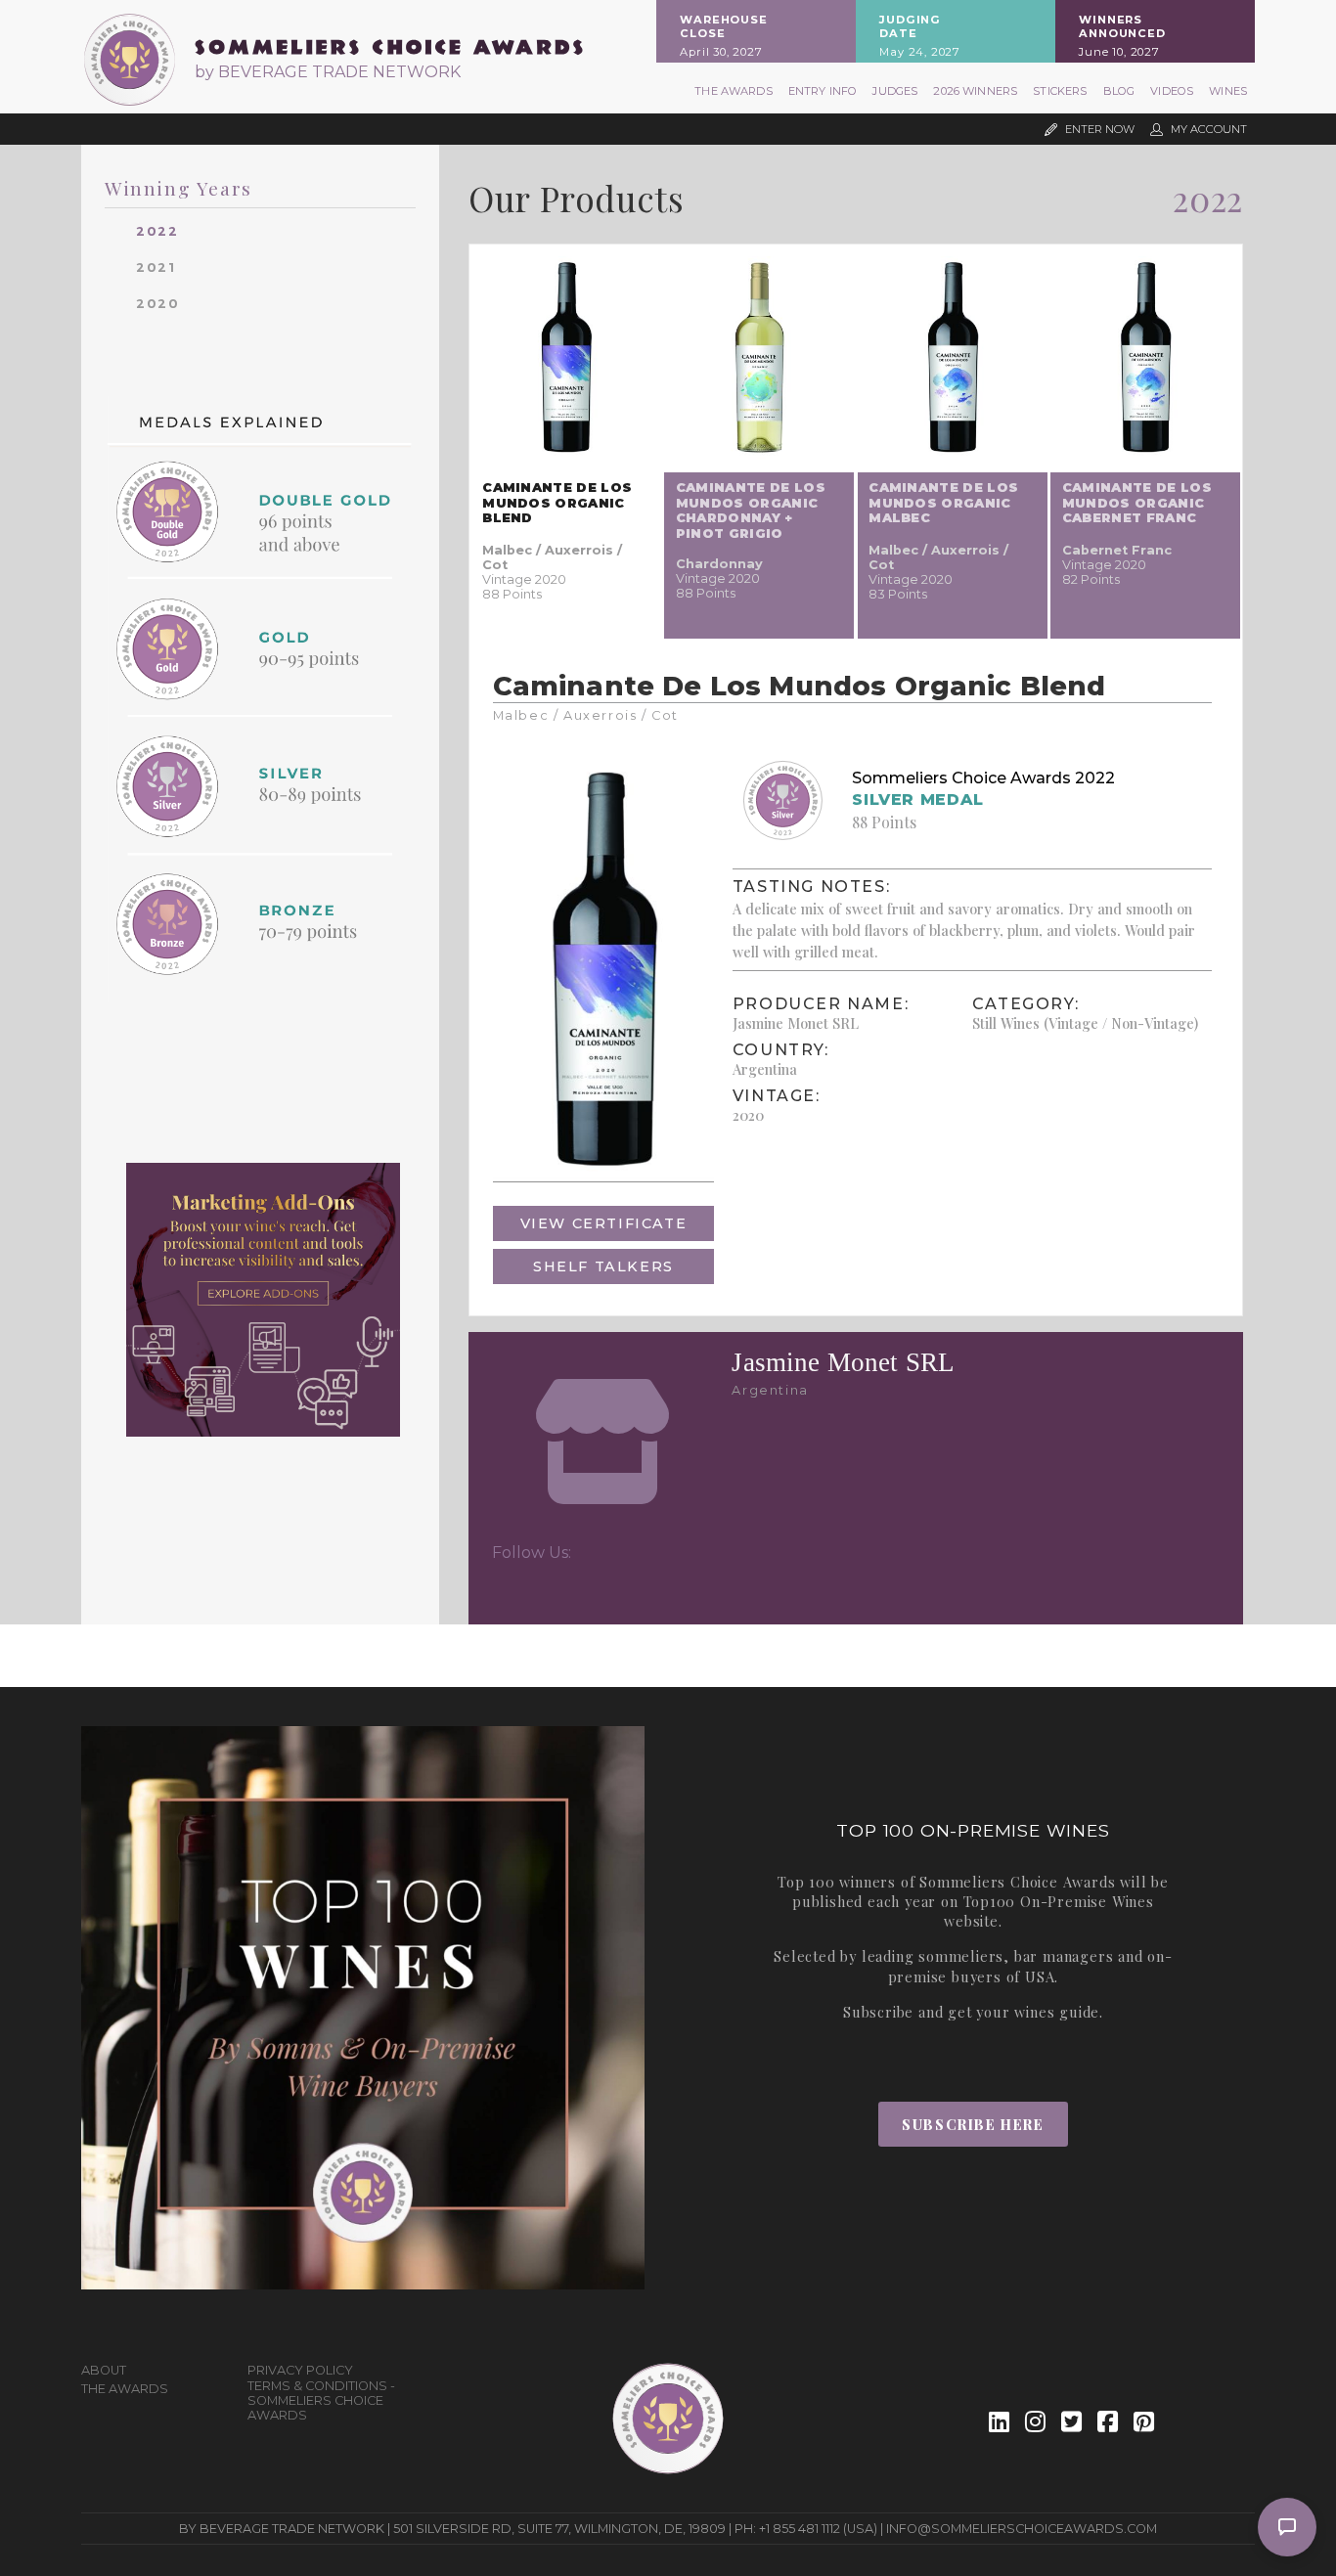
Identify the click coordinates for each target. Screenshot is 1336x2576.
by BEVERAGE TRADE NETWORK (328, 72)
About (104, 2370)
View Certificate (604, 1223)
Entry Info (823, 91)
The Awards (734, 91)
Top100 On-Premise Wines (1059, 1901)
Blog (1119, 91)
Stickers (1060, 91)
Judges (895, 91)
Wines (1228, 91)
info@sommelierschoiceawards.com (1022, 2529)
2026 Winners (975, 91)
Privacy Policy (300, 2370)
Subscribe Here (973, 2124)
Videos (1172, 91)
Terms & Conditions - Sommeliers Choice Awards (321, 2400)
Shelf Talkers (603, 1266)
